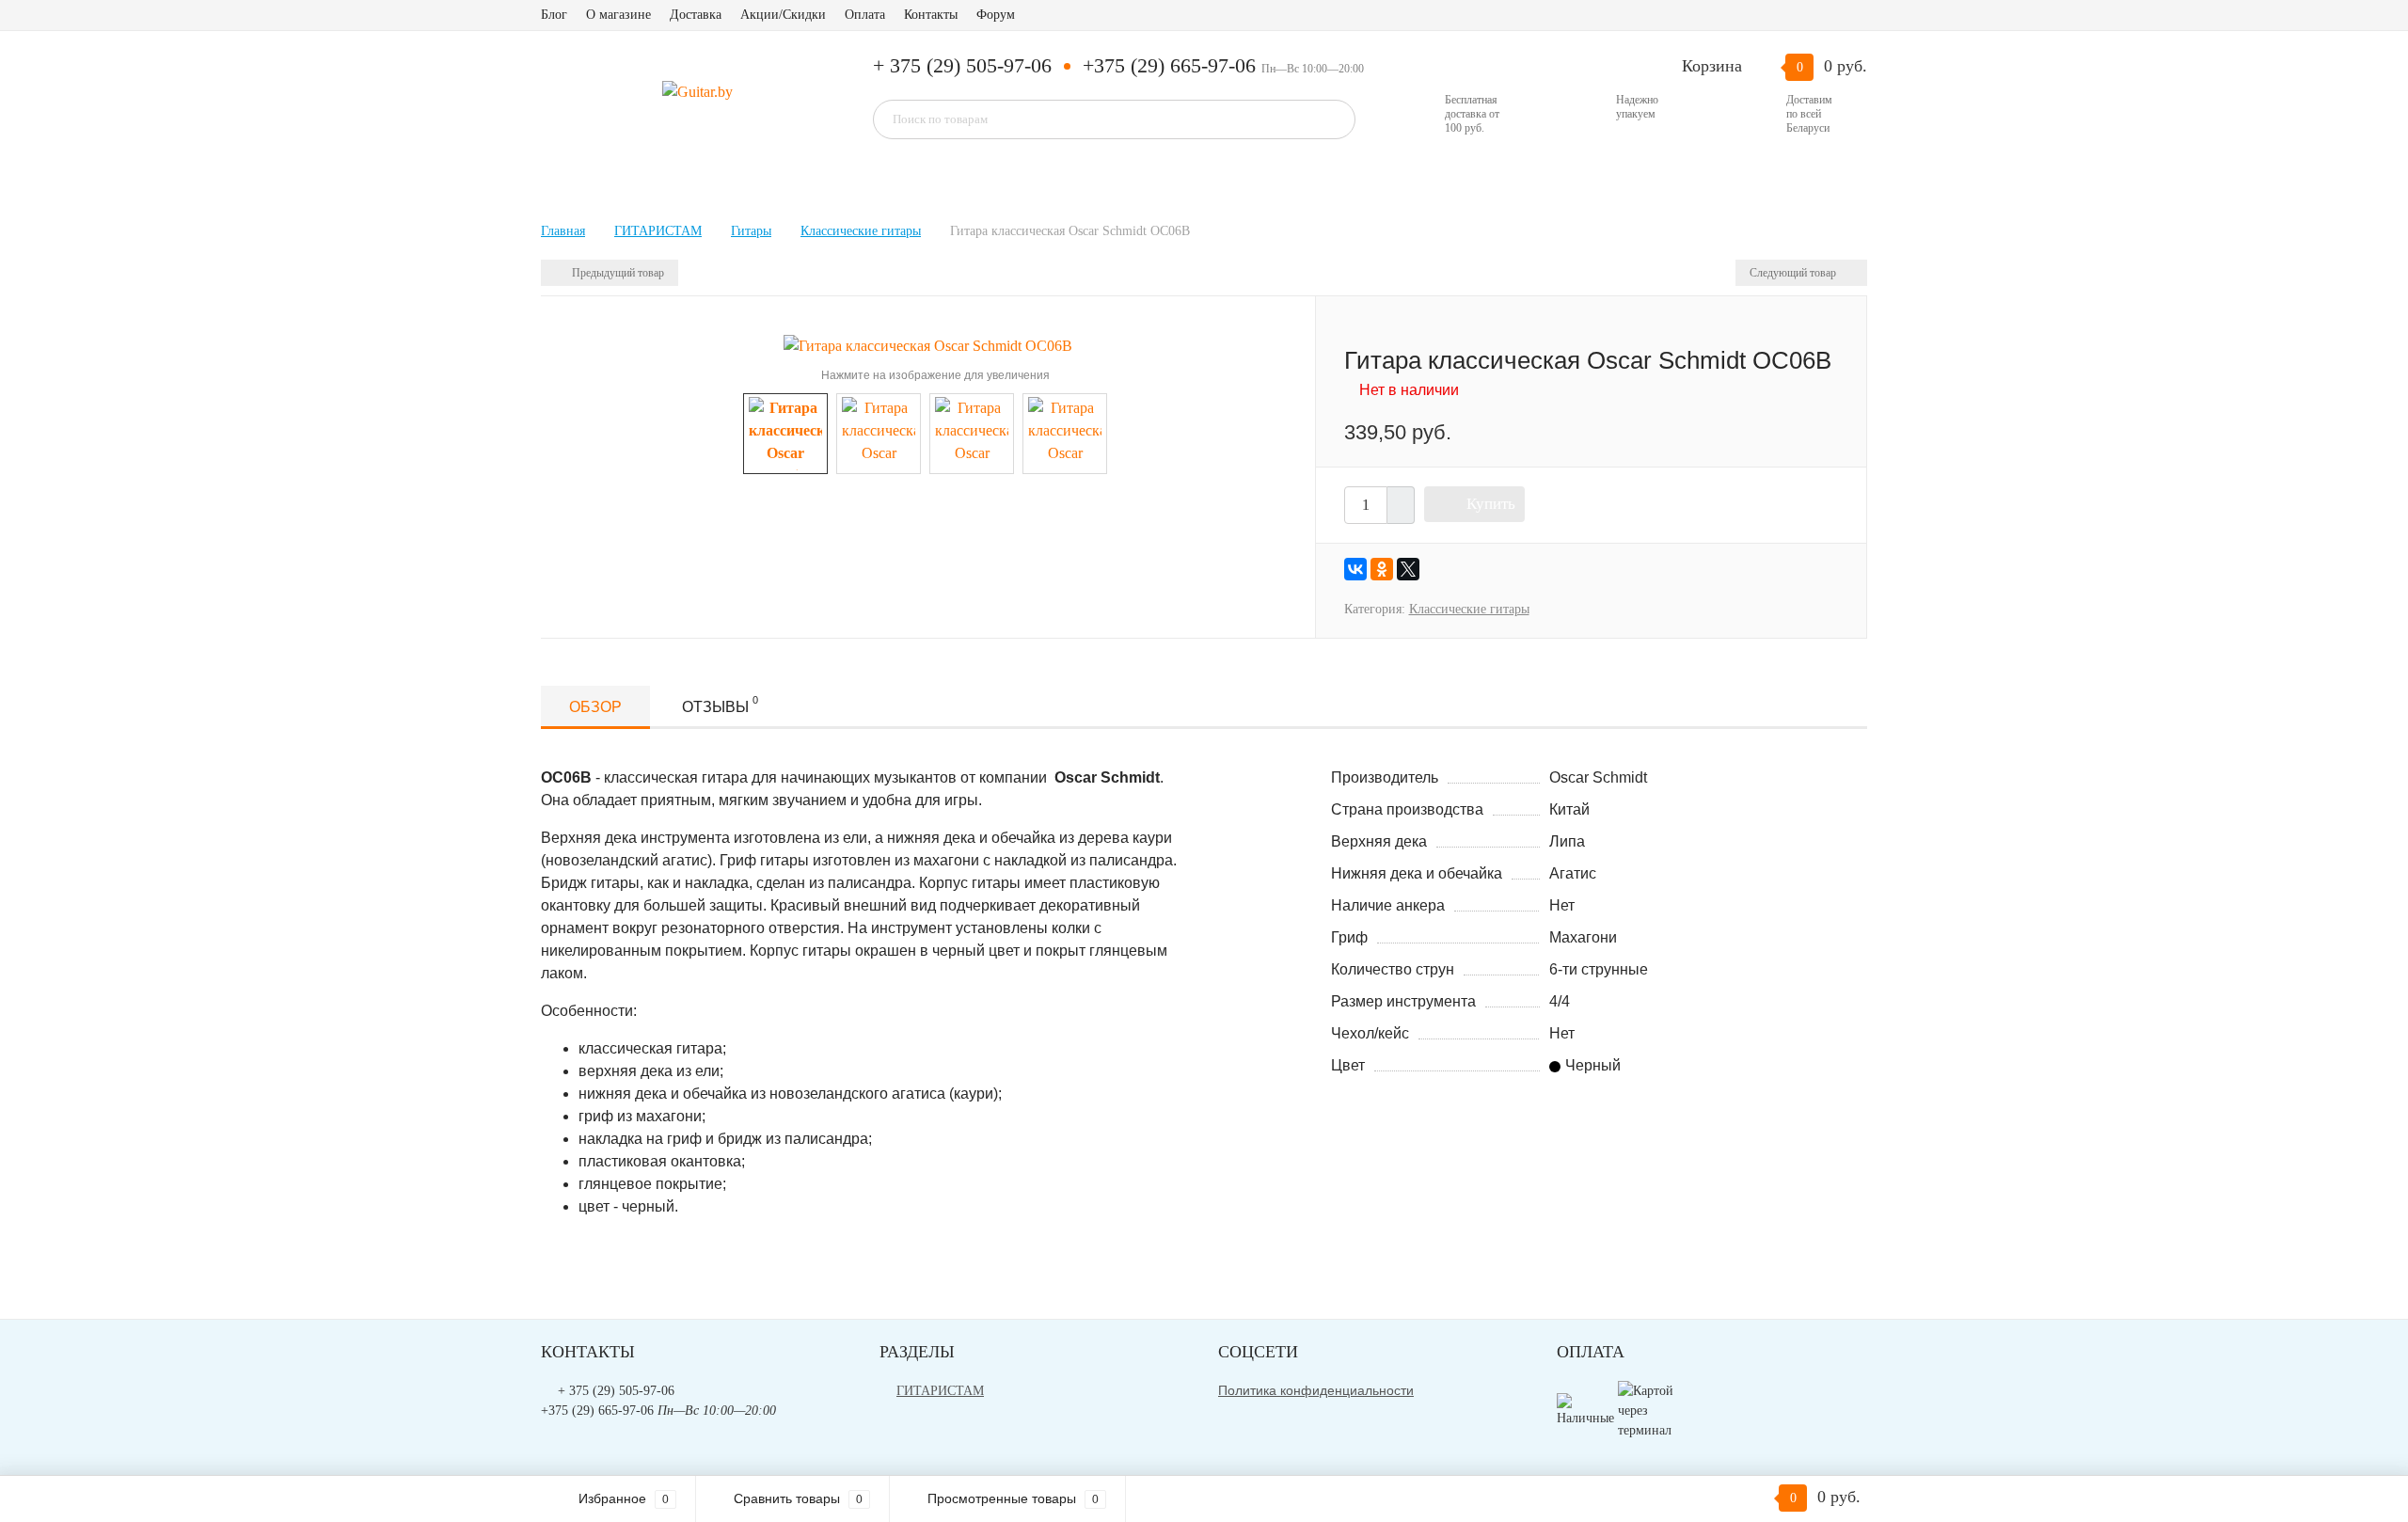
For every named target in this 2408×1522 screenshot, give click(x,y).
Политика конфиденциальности (1316, 1390)
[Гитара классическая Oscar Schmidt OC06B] (928, 345)
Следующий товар (1794, 273)
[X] (1408, 569)
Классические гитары (1469, 609)
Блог (554, 15)
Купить (1491, 504)
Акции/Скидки (783, 15)
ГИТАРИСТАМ (940, 1391)
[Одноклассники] (1382, 569)
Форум (996, 15)
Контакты (931, 15)
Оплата (865, 15)
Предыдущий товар (617, 273)
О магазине (618, 15)
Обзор (595, 707)
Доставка (696, 15)
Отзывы (720, 705)
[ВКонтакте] (1355, 569)
